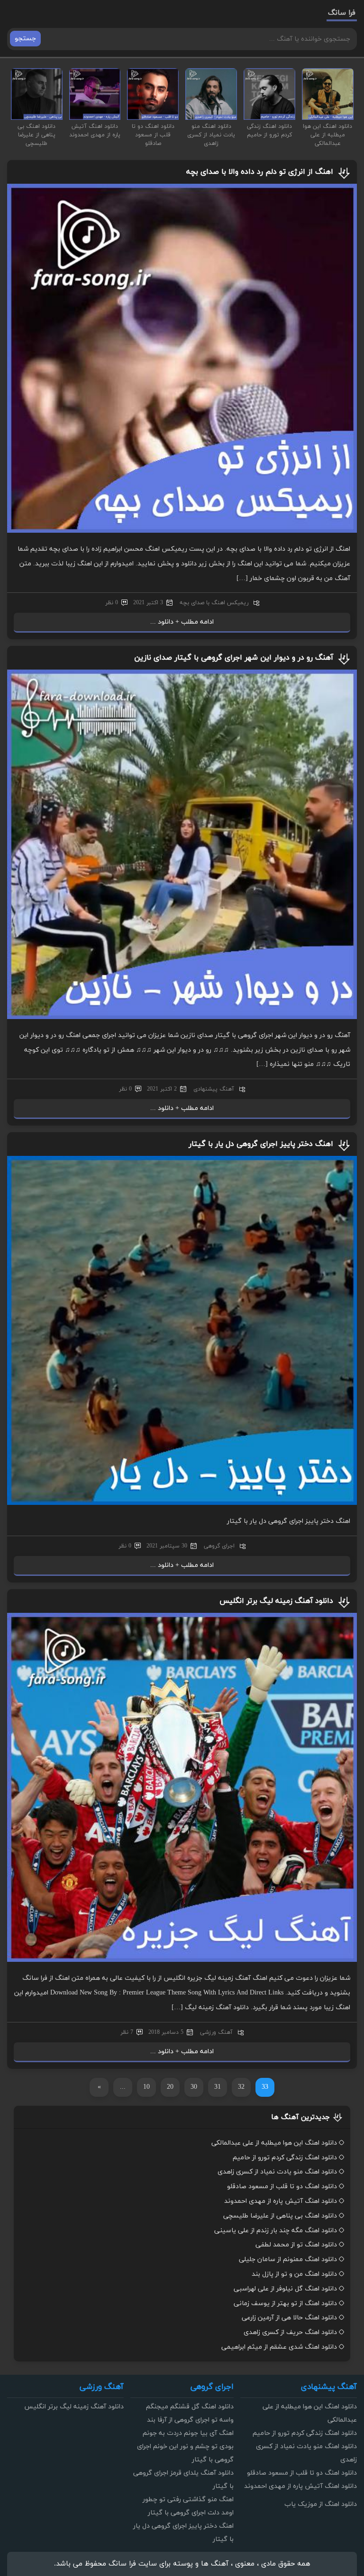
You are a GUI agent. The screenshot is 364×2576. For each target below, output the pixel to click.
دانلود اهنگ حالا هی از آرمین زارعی (289, 2318)
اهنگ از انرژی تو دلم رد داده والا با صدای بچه (260, 172)
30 (194, 2087)
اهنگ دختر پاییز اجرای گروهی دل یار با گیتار (261, 1144)
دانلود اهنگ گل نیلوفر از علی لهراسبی (285, 2289)
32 (241, 2087)
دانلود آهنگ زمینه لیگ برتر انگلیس (276, 1601)
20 (170, 2087)
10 (146, 2087)
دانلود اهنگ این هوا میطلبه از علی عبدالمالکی (274, 2143)
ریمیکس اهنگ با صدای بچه (214, 603)
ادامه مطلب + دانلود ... (182, 622)
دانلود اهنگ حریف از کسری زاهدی (290, 2332)
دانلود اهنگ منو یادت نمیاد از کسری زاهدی (277, 2172)
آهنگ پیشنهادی (214, 1089)
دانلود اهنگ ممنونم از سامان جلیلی (288, 2259)
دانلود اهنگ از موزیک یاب (321, 2504)
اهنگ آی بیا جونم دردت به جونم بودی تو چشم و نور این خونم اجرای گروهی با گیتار (185, 2446)
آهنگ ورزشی (216, 2032)
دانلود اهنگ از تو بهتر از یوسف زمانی (285, 2303)
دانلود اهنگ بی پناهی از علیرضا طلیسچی (280, 2216)
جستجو (25, 39)
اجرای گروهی (219, 1546)
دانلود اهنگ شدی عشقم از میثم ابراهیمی (279, 2347)
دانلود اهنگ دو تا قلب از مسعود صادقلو (282, 2187)
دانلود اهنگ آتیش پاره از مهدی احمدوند (281, 2201)
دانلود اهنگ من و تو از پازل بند (294, 2274)
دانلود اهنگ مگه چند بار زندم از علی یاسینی (276, 2231)
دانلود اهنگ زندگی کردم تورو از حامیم (285, 2158)
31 (218, 2087)
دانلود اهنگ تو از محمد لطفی (296, 2245)
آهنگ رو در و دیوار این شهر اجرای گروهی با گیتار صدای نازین (234, 658)
